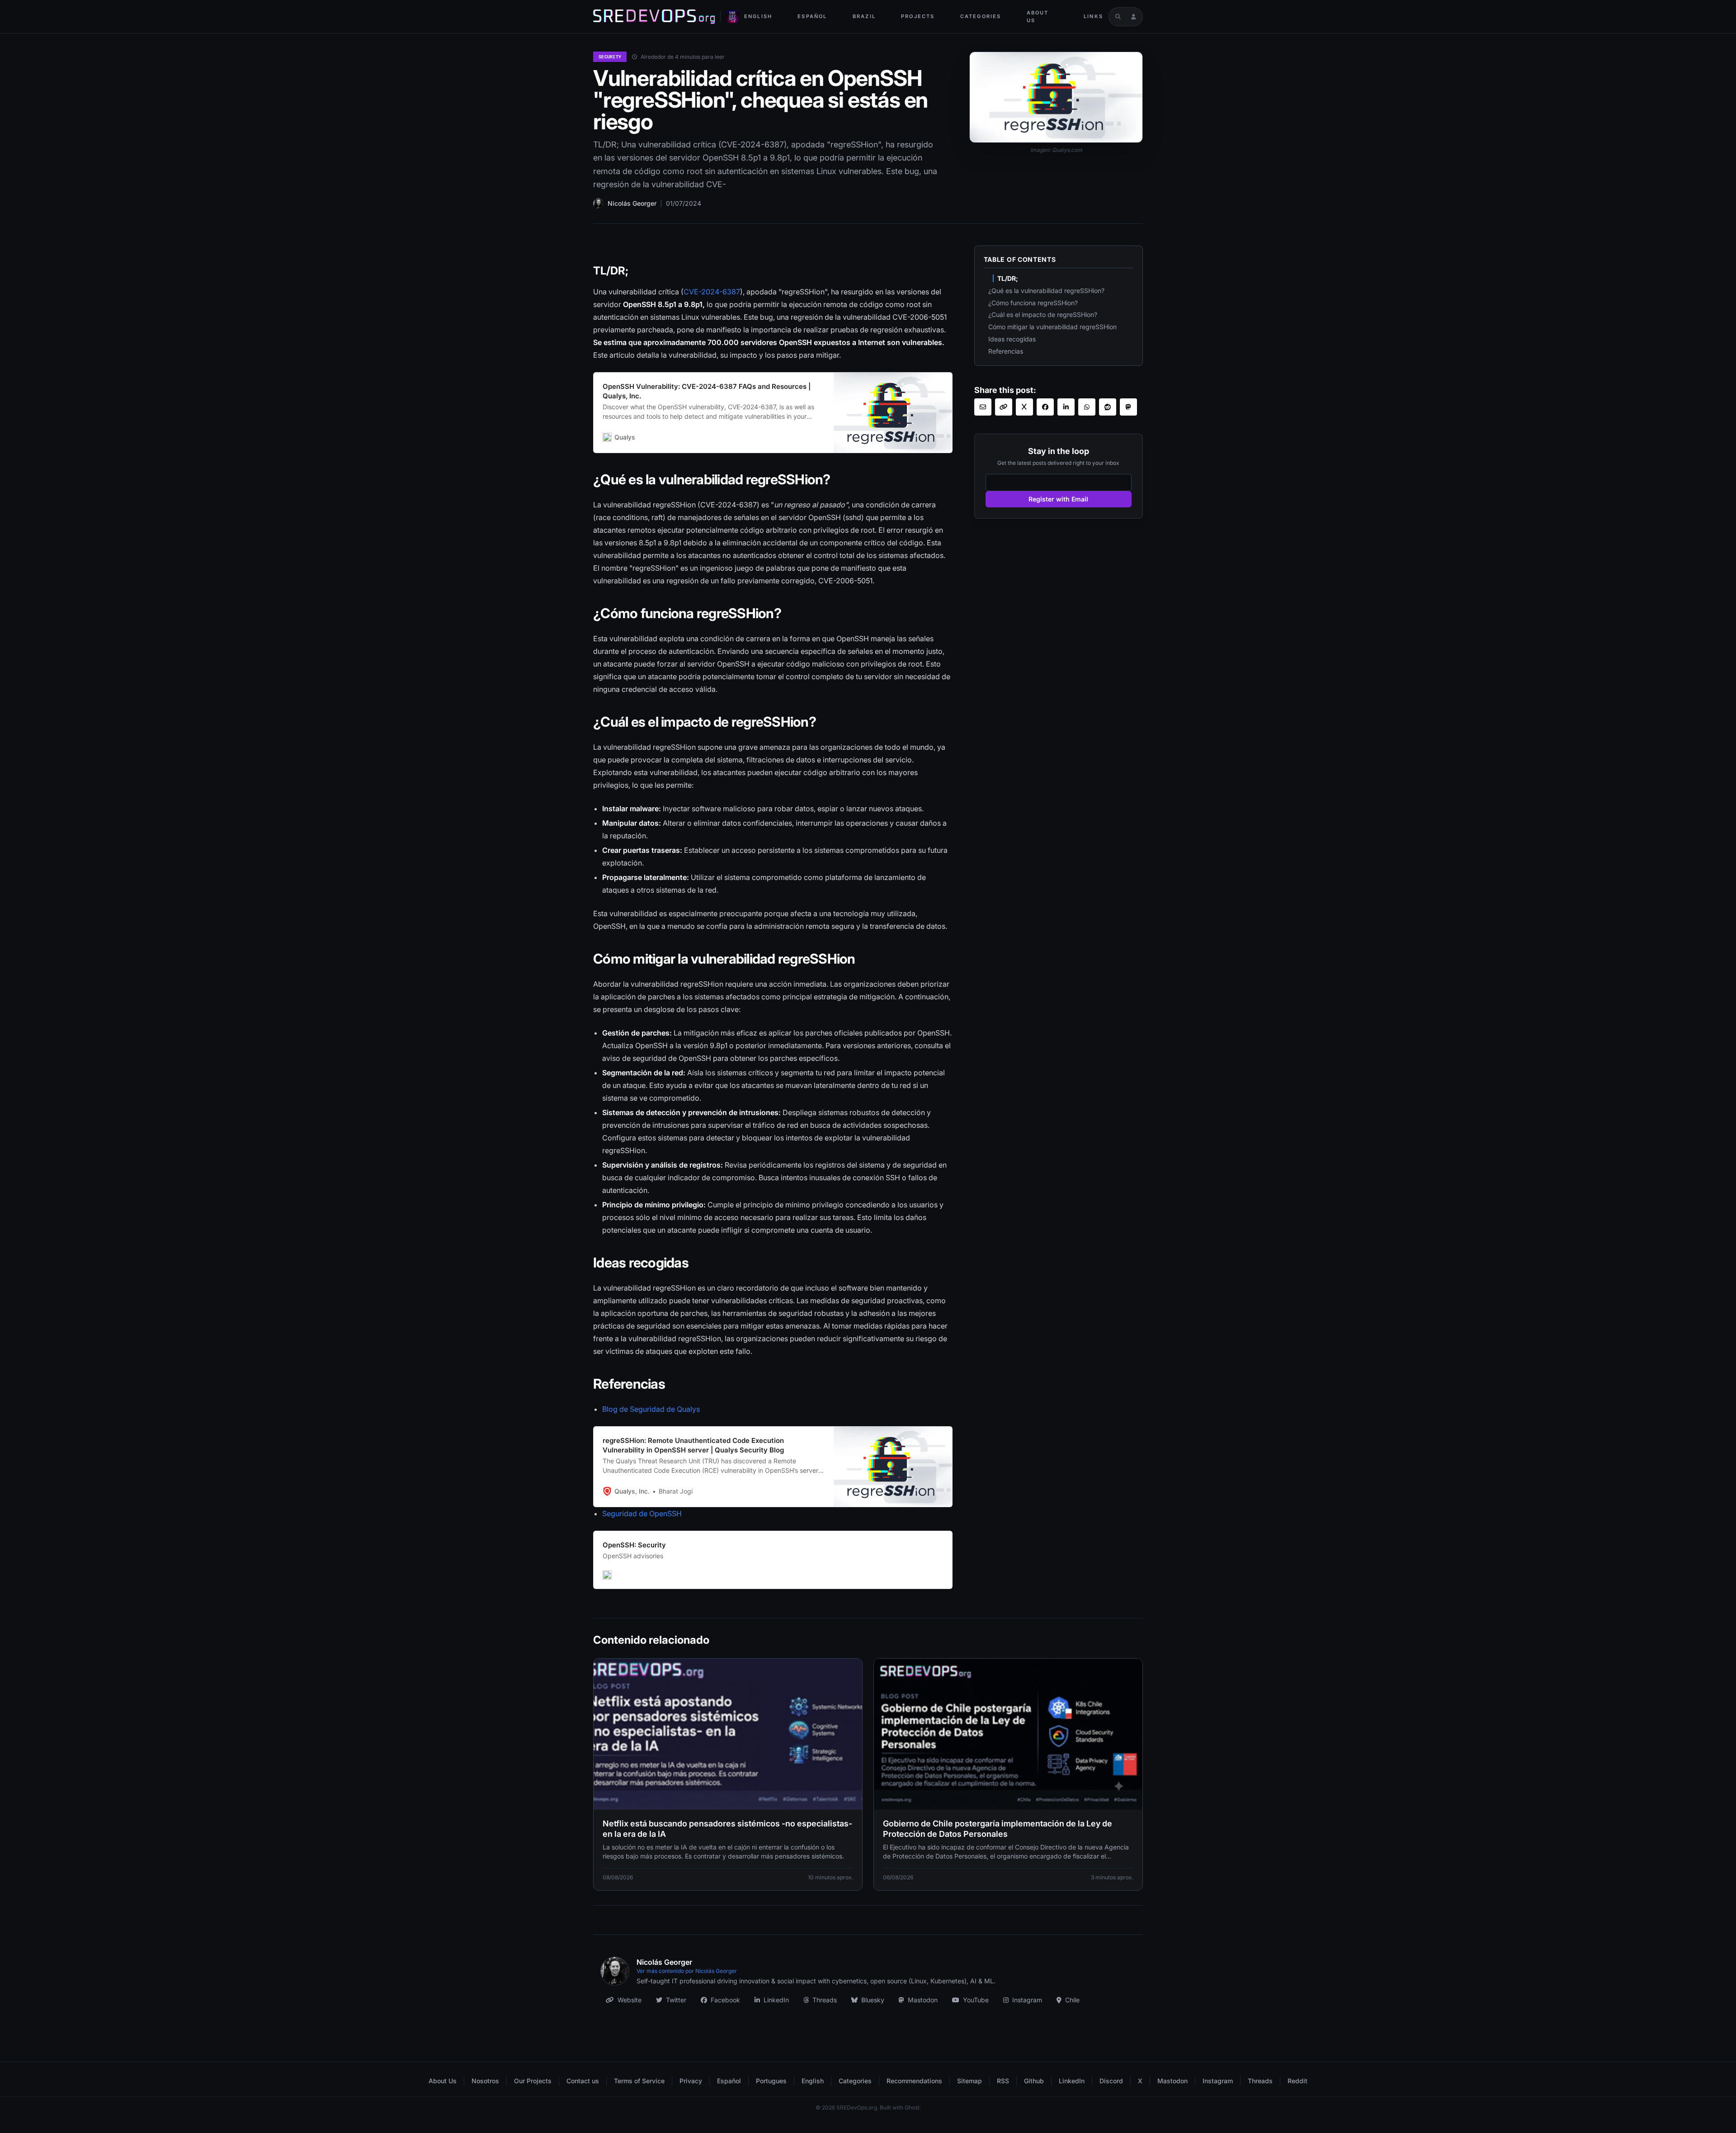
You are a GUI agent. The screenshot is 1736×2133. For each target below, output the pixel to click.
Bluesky (873, 2000)
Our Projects (533, 2081)
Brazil (864, 16)
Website (630, 2000)
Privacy (691, 2081)
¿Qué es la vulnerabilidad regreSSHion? (1046, 291)
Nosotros (485, 2081)
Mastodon (923, 2000)
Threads (825, 2000)
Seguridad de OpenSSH (642, 1513)
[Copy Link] (1004, 407)
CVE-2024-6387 (712, 292)
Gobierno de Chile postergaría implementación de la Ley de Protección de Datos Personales (998, 1829)
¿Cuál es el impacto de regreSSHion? (1043, 315)
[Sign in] (1133, 17)
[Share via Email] (983, 407)
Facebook (725, 2000)
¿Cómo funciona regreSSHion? (1033, 303)
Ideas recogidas (1012, 339)
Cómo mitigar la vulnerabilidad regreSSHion (1052, 327)
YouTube (976, 2000)
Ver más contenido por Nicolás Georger (687, 1971)
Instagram (1027, 2000)
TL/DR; (1008, 278)
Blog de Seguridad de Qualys (651, 1409)
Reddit (1297, 2081)
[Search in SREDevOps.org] (1118, 17)
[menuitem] (758, 17)
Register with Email (1058, 499)
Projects (918, 16)
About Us (1038, 17)
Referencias (1006, 351)
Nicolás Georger (632, 203)
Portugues (771, 2081)
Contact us (583, 2081)
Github (1034, 2081)
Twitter (676, 2000)
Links (1093, 16)
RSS (1003, 2081)
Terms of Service (639, 2081)
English (758, 16)
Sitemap (969, 2081)
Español (812, 16)
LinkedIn (776, 2000)
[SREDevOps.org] (654, 17)
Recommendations (914, 2081)
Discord (1111, 2081)
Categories (981, 16)
